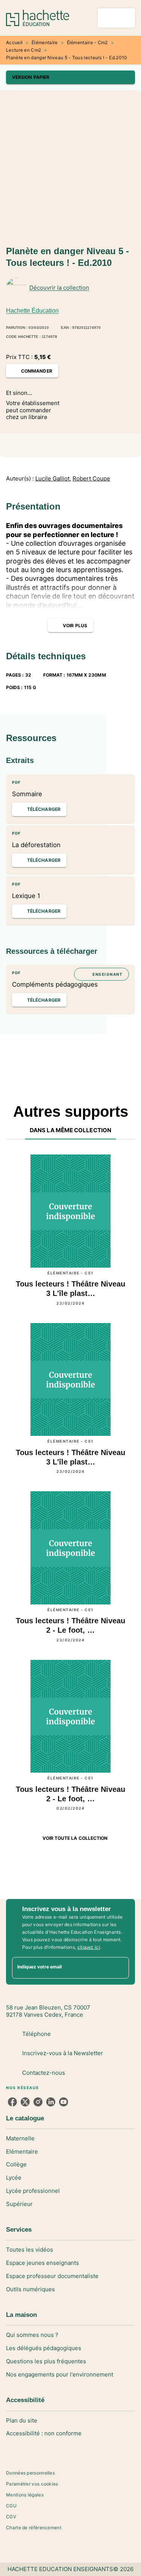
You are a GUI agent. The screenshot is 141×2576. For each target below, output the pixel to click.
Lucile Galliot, (53, 479)
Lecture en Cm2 (23, 50)
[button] (70, 77)
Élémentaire (45, 42)
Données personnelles (30, 2473)
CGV (11, 2517)
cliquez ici (89, 1947)
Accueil (14, 42)
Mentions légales (25, 2495)
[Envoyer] (120, 1968)
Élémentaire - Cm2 (87, 42)
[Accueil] (38, 18)
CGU (11, 2506)
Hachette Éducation (32, 311)
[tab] (70, 1130)
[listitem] (12, 2102)
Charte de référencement (34, 2528)
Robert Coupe (91, 479)
